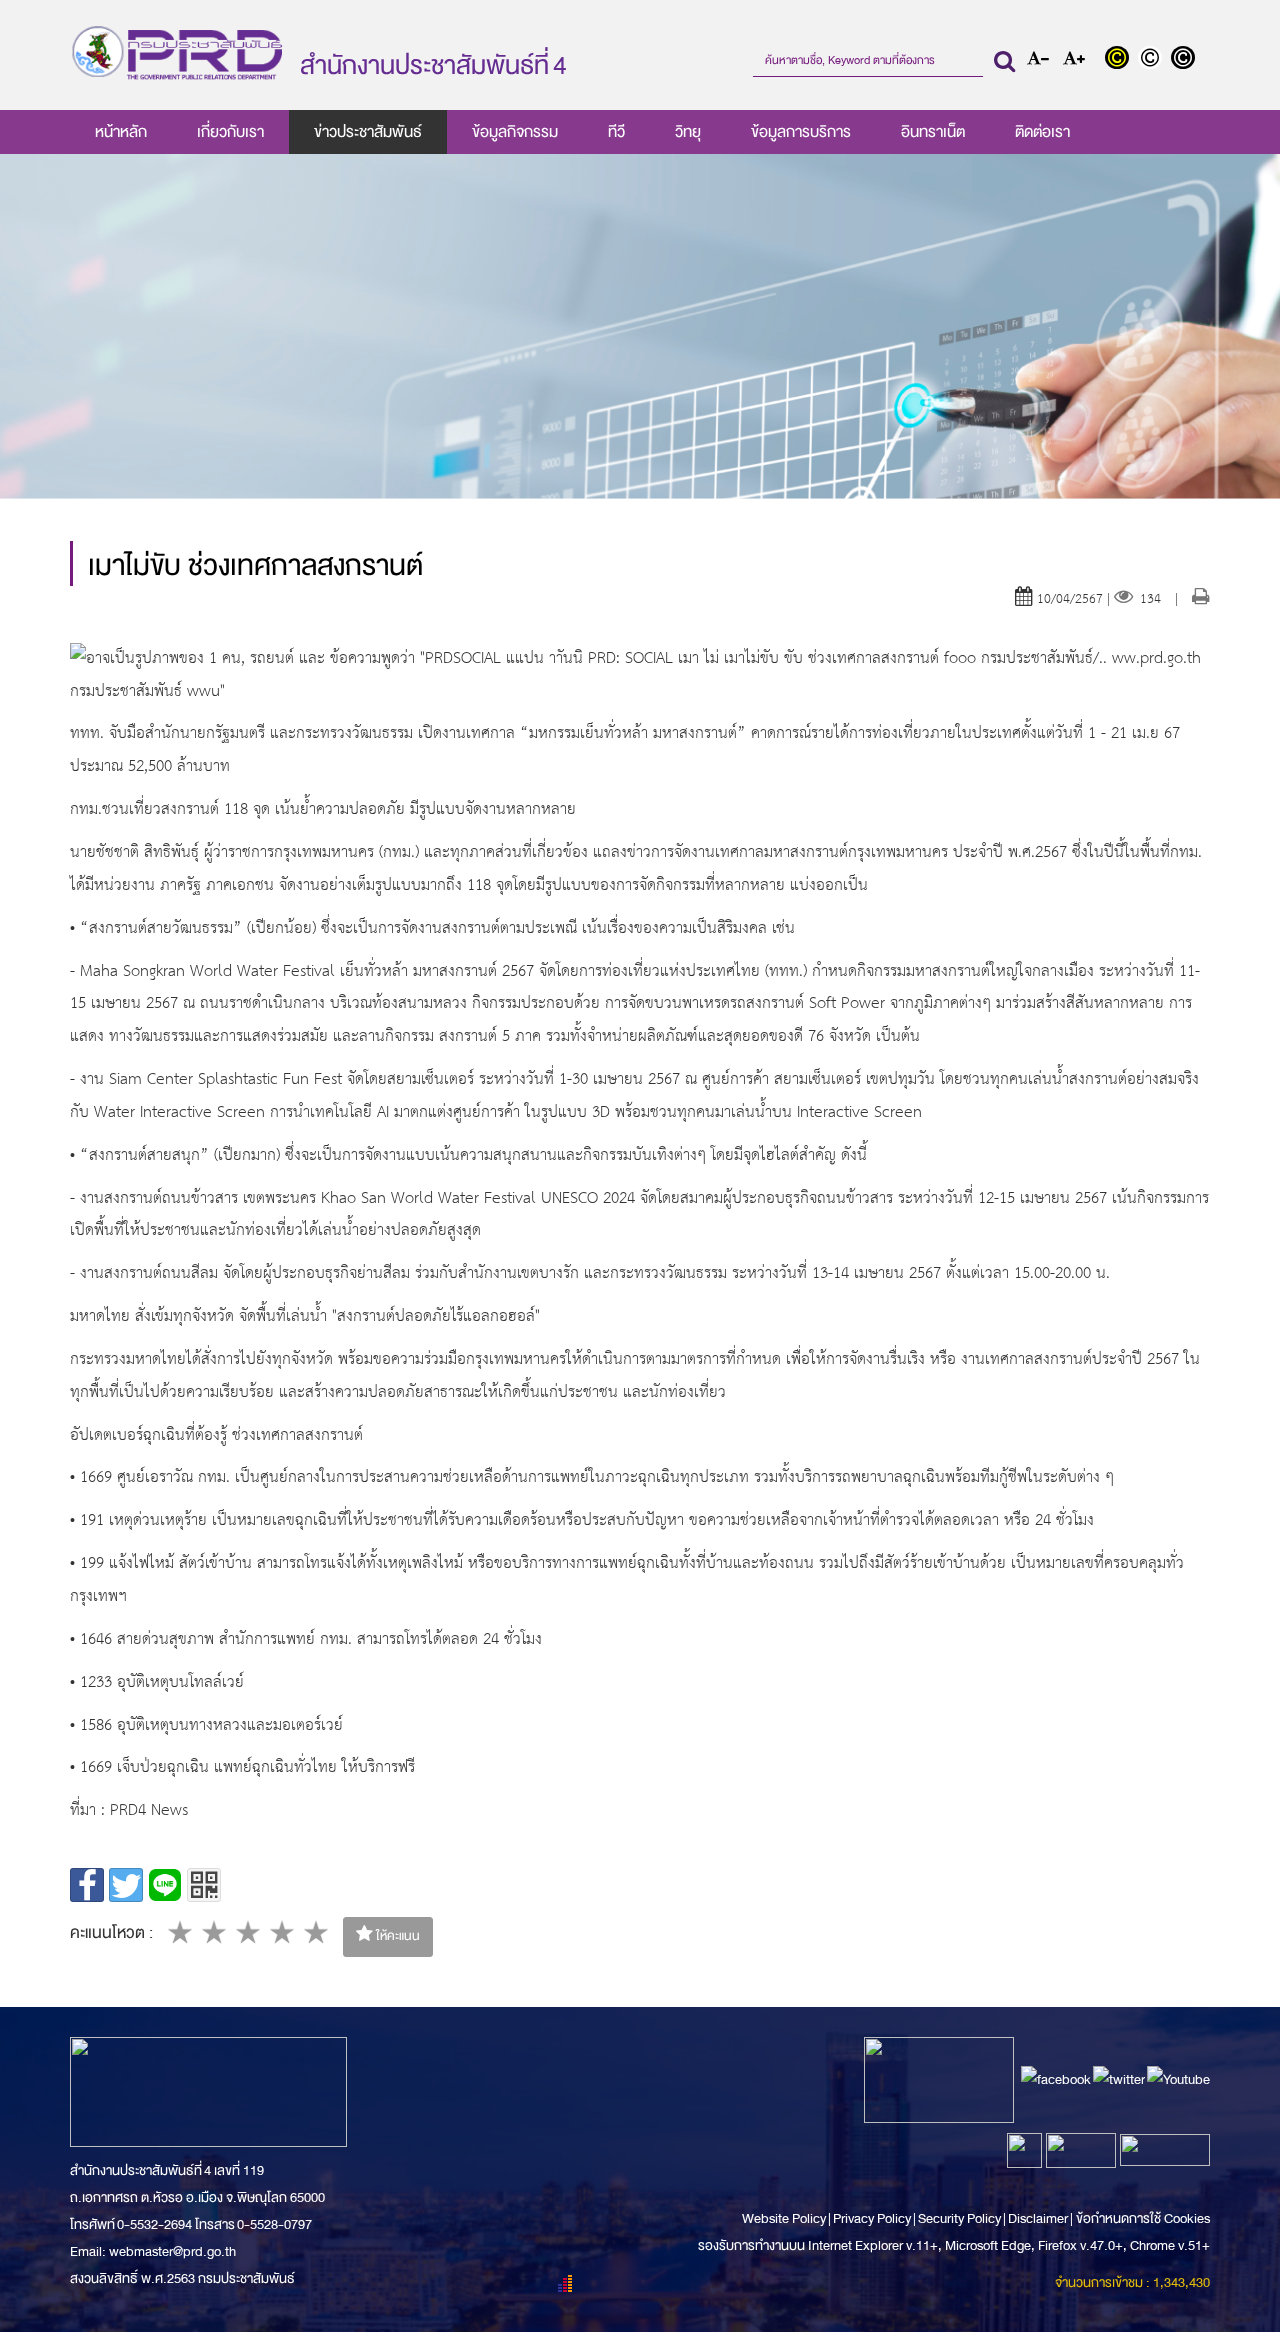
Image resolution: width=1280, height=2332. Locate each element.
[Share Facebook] (87, 1885)
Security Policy (959, 2218)
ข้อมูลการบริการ (801, 132)
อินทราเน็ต (933, 132)
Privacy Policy (872, 2218)
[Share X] (126, 1885)
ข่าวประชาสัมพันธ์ (368, 132)
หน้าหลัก (121, 132)
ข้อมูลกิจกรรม (515, 132)
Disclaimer (1039, 2218)
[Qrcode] (204, 1885)
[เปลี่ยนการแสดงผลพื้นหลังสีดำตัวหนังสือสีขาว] (1185, 60)
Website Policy (785, 2218)
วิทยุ (688, 132)
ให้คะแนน (396, 1936)
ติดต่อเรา (1042, 132)
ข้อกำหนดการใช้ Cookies (1143, 2218)
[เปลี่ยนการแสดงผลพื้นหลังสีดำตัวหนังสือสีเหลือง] (1121, 60)
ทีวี (616, 132)
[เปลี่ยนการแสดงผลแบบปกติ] (1154, 60)
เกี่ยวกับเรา (230, 132)
